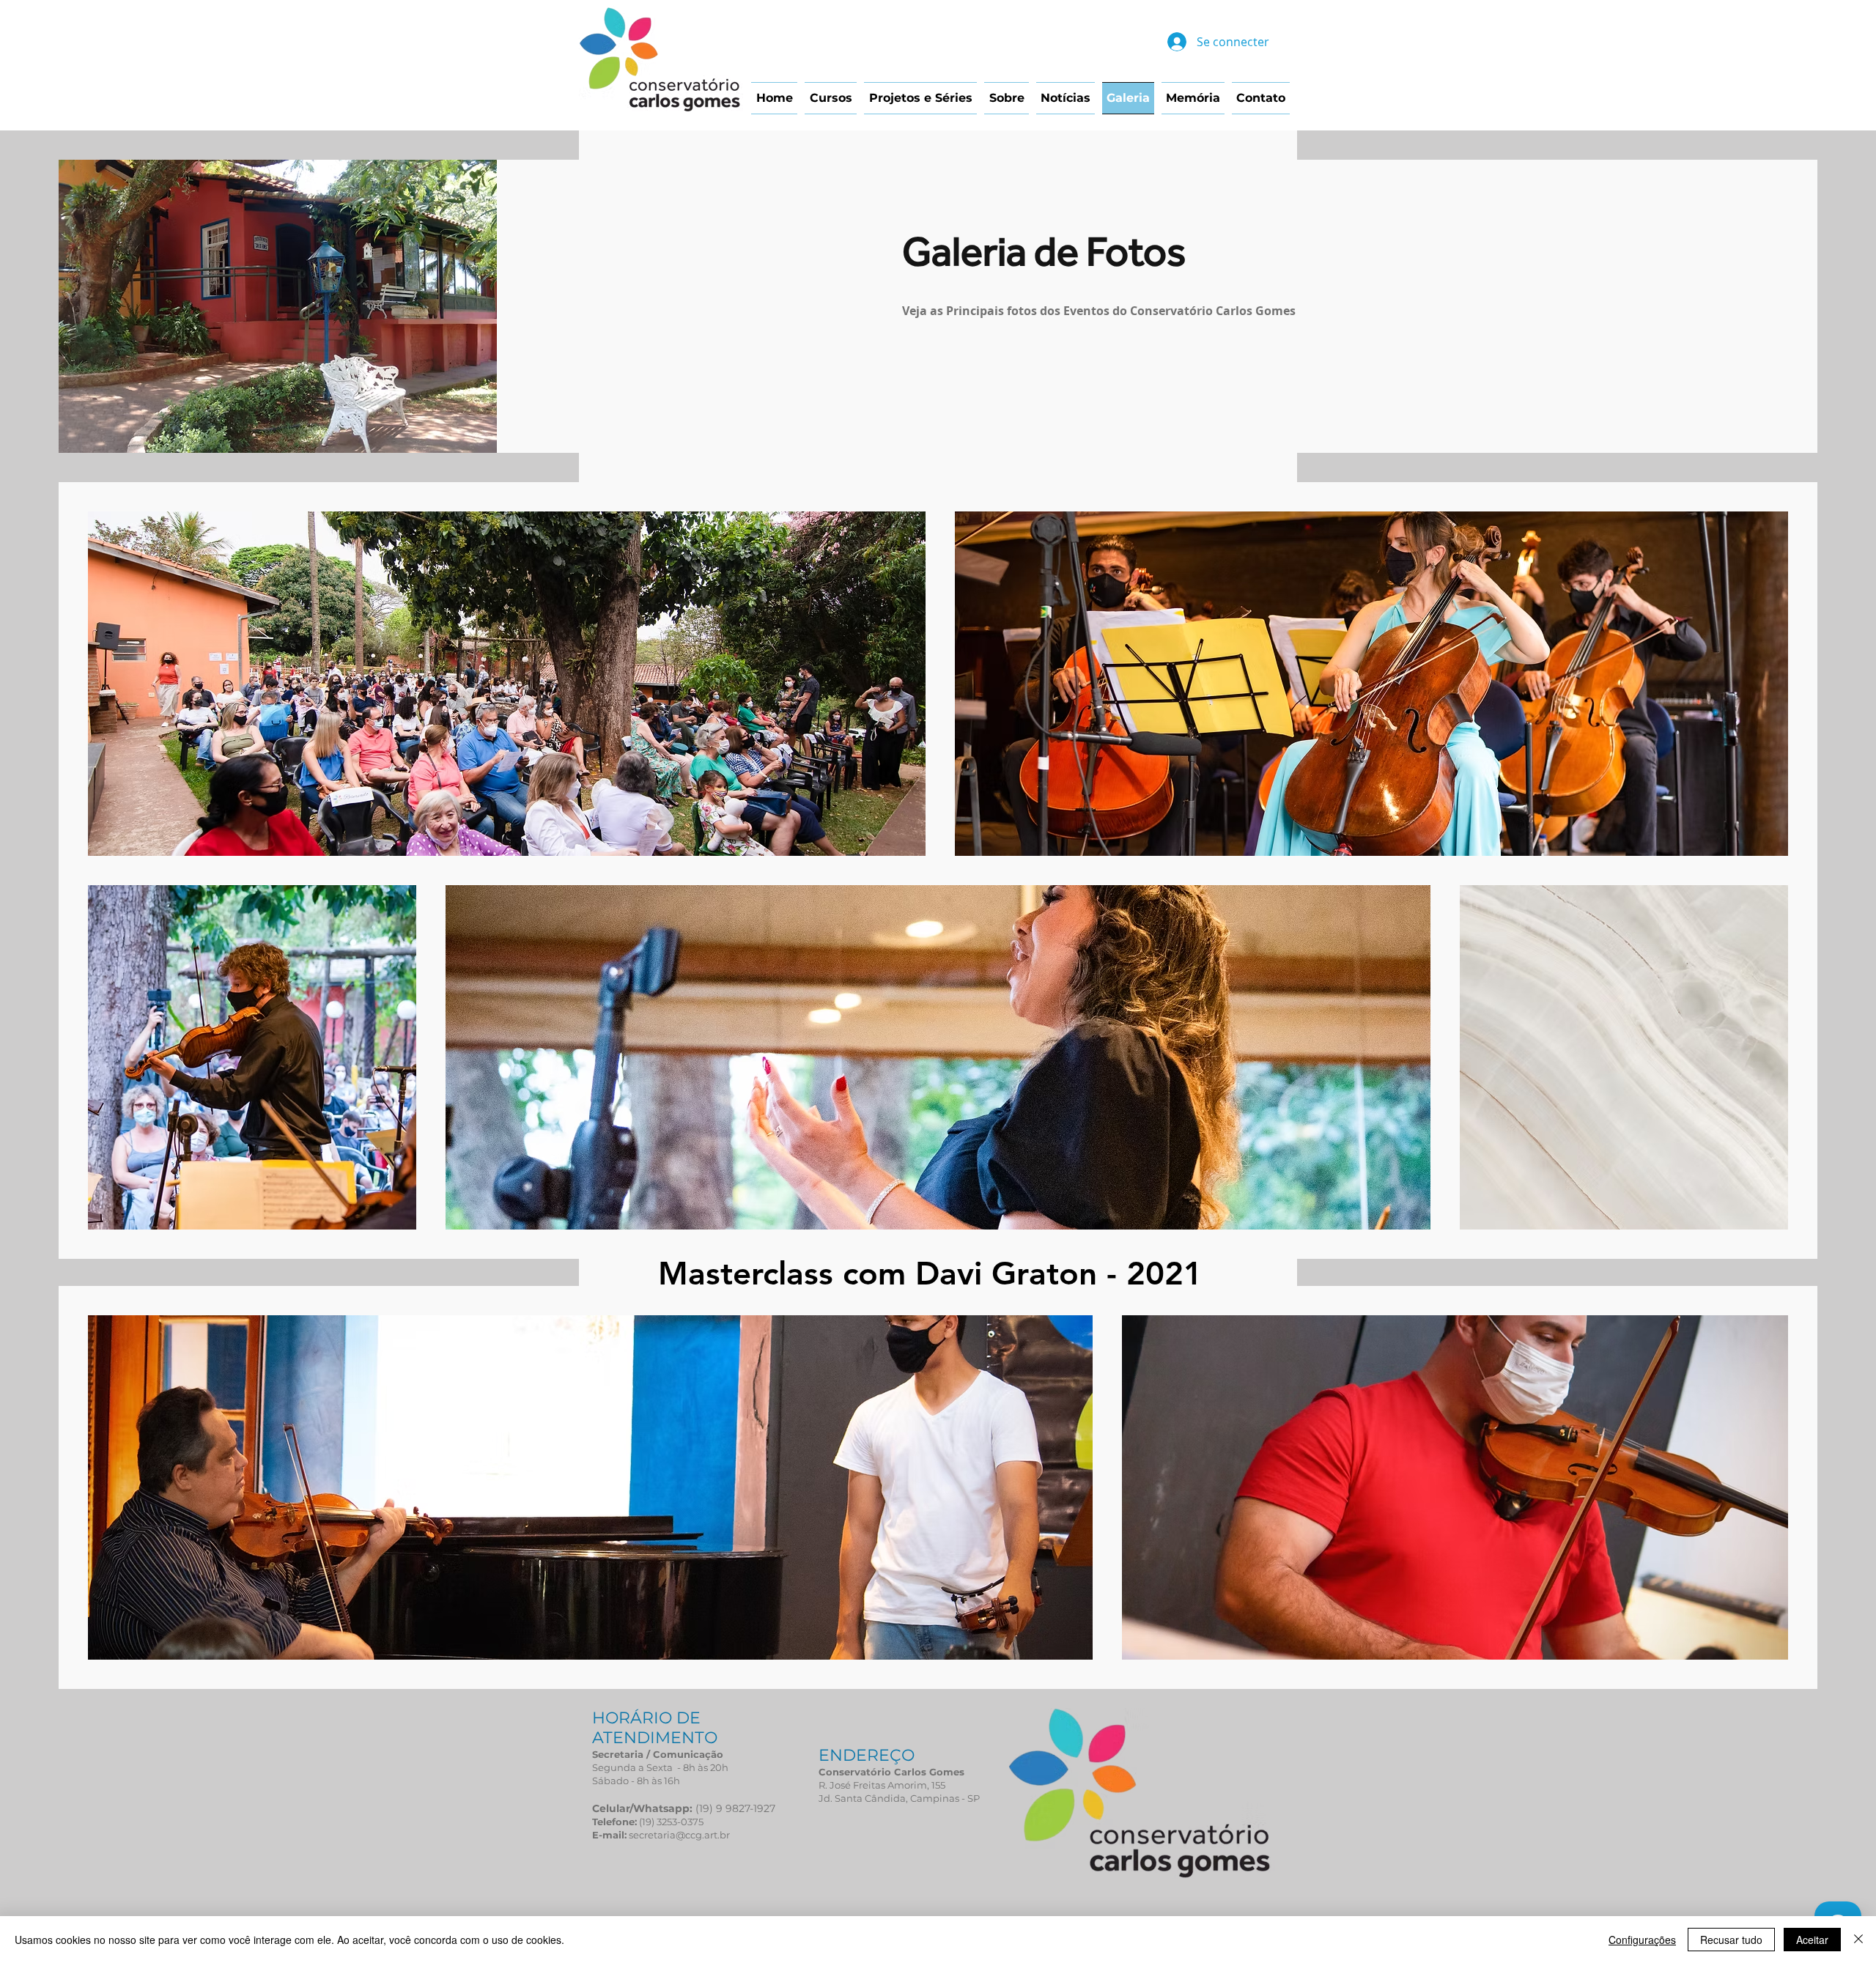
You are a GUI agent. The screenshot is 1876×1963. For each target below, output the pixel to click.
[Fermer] (1858, 1940)
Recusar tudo (1731, 1940)
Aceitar (1812, 1940)
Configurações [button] (1642, 1940)
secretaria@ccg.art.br (679, 1835)
